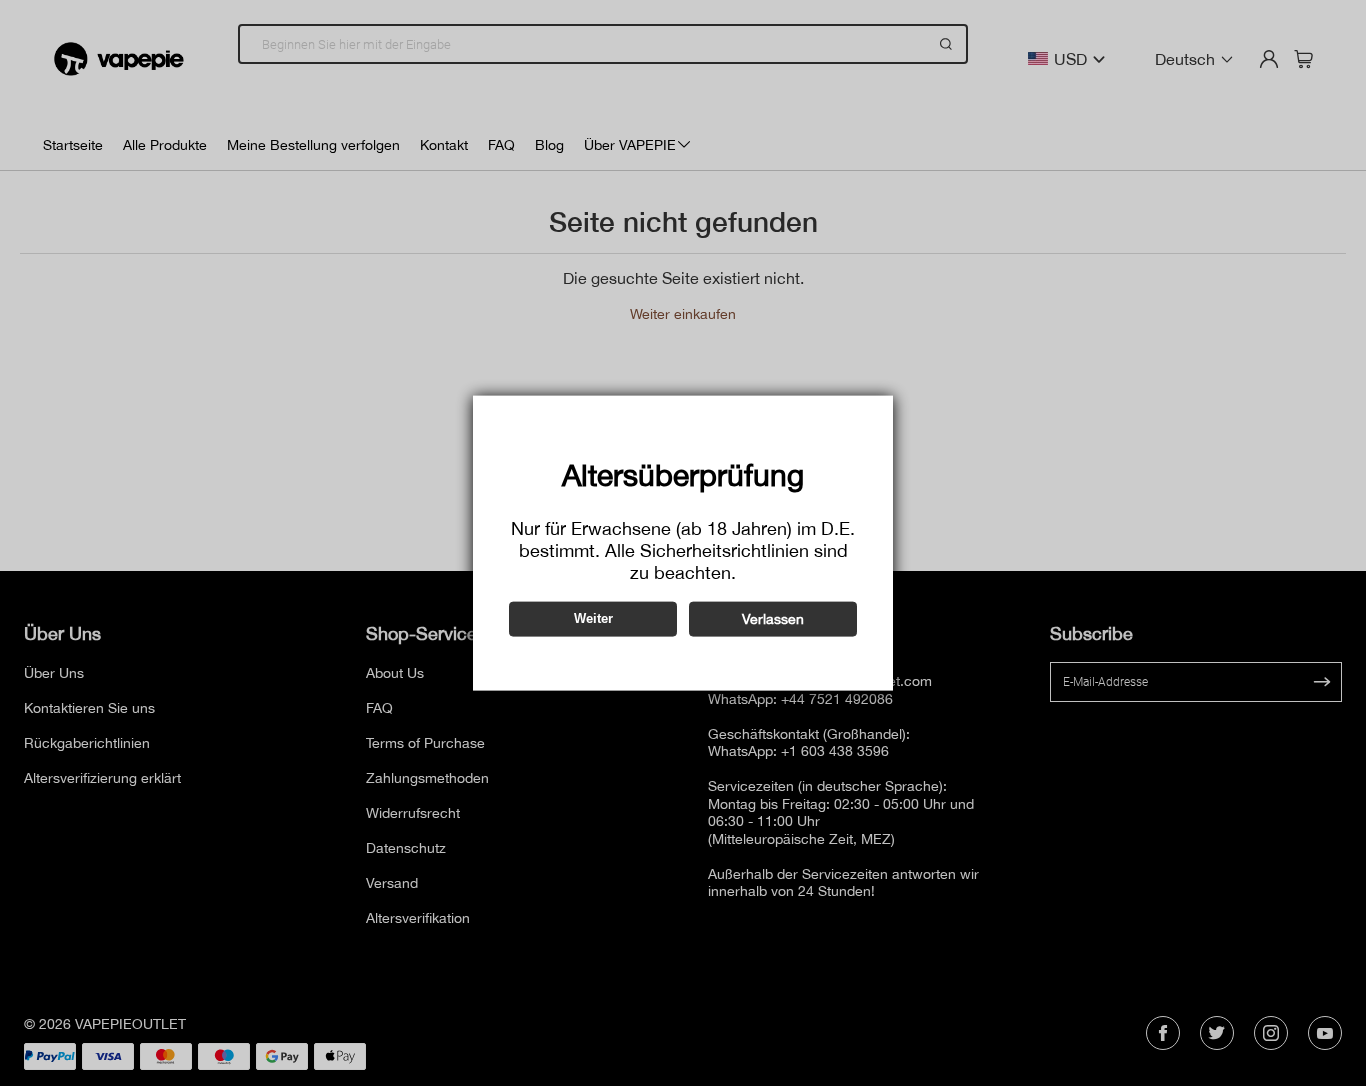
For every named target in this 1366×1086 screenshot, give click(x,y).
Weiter (593, 618)
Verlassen (773, 618)
